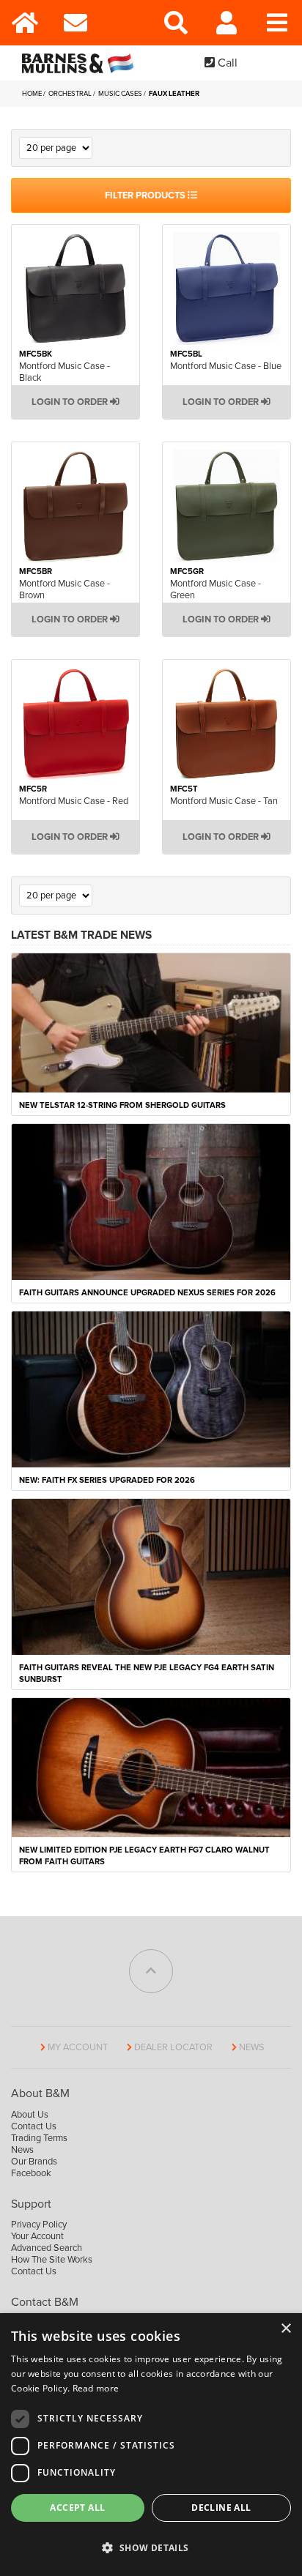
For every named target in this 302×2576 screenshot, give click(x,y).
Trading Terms (39, 2138)
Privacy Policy (39, 2225)
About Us (30, 2115)
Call (226, 63)
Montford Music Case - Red (74, 801)
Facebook (31, 2173)
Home (33, 94)
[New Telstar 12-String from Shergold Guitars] (151, 1021)
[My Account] (227, 23)
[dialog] (151, 2445)
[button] (151, 2548)
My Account (78, 2047)
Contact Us (34, 2126)
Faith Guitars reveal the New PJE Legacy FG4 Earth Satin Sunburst (147, 1674)
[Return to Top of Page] (151, 1971)
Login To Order (71, 402)
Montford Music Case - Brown (65, 589)
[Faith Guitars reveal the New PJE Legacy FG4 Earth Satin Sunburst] (151, 1577)
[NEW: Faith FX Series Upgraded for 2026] (151, 1388)
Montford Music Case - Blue (226, 366)
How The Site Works (52, 2260)
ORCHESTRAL (71, 94)
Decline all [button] (221, 2508)
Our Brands (34, 2162)
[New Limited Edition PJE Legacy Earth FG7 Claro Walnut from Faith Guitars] (151, 1767)
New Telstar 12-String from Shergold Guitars (122, 1105)
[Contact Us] (76, 23)
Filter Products (146, 196)
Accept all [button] (77, 2508)
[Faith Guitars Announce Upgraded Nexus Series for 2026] (151, 1201)
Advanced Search (47, 2248)
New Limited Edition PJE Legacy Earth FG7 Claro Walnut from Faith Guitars (144, 1856)
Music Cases (121, 94)
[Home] (25, 23)
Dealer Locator (173, 2047)
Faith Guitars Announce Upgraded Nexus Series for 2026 (147, 1293)
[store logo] (81, 63)
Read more (96, 2388)
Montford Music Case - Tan (224, 801)
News (252, 2047)
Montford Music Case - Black (65, 372)
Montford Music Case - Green (216, 589)
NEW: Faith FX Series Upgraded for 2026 (107, 1480)
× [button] (286, 2329)
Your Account (37, 2236)
